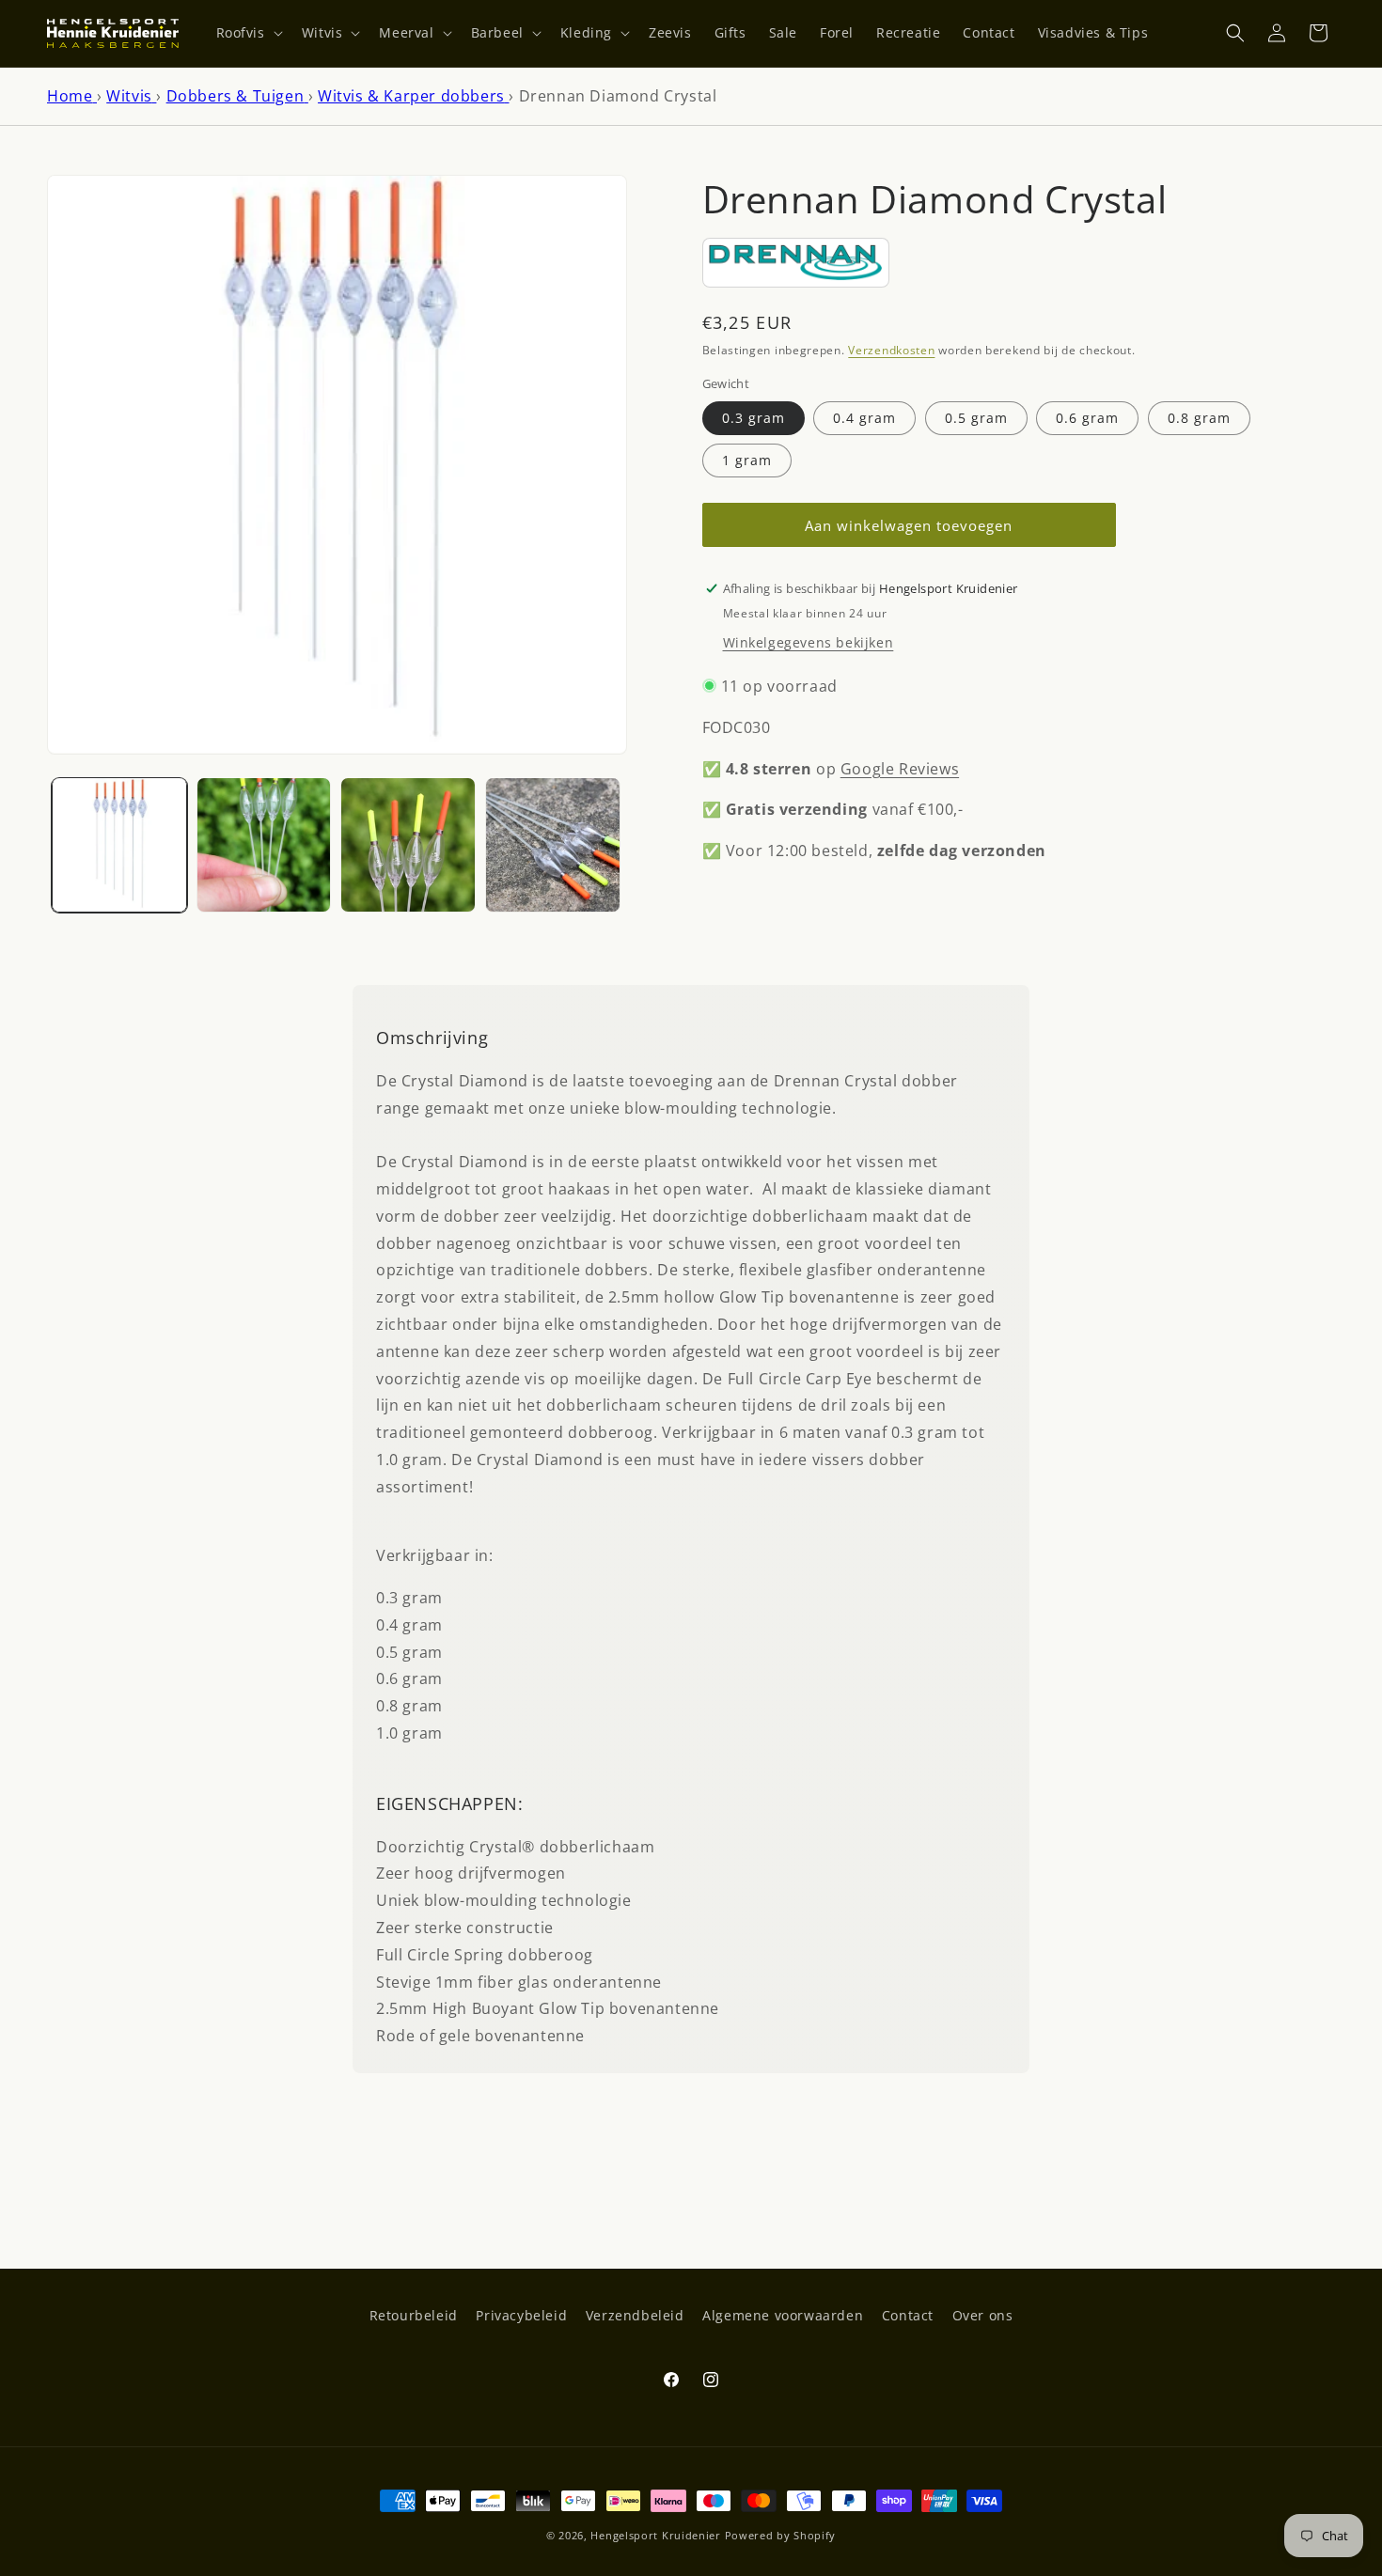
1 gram (747, 459)
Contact (908, 2315)
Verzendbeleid (635, 2315)
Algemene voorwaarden (783, 2315)
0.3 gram (754, 417)
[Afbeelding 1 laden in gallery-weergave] (119, 845)
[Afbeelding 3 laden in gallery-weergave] (408, 845)
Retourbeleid (414, 2315)
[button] (248, 33)
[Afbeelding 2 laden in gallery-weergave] (264, 845)
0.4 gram (864, 417)
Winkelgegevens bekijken (809, 641)
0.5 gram (976, 417)
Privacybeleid (521, 2315)
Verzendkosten (891, 349)
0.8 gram (1199, 417)
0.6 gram (1087, 417)
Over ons (983, 2315)
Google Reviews (900, 768)
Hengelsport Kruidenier (655, 2535)
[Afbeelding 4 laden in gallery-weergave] (553, 845)
